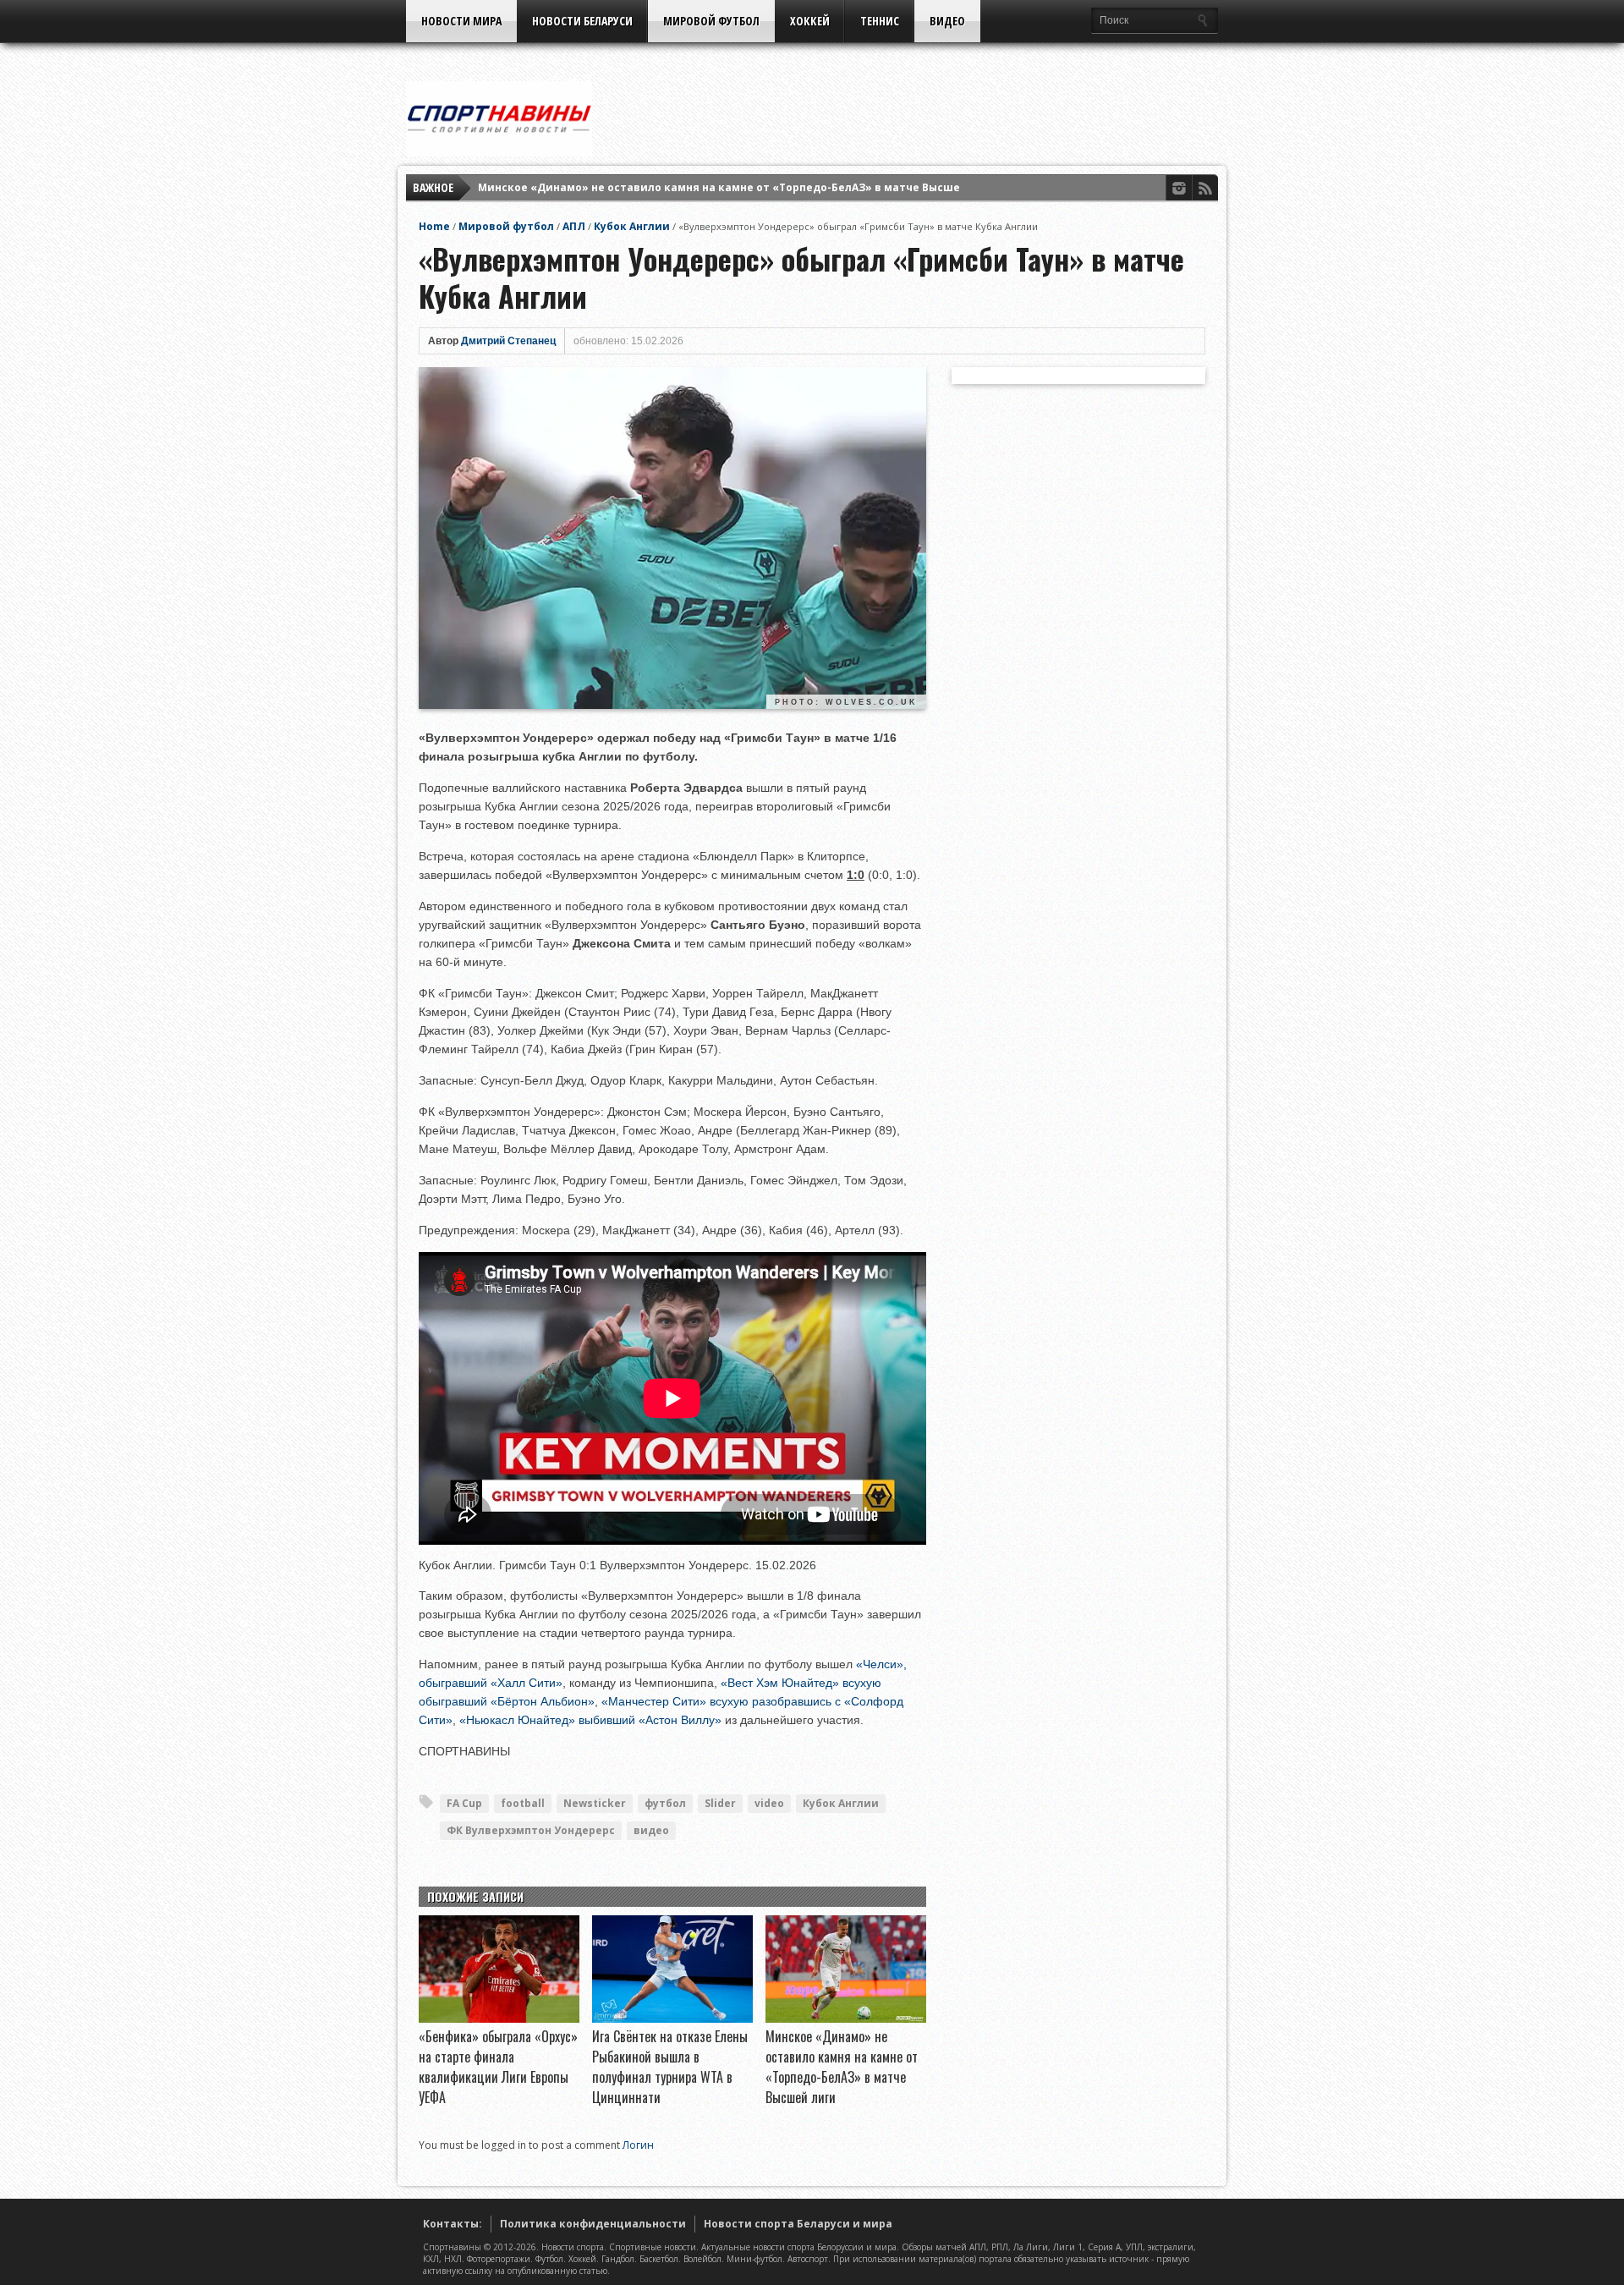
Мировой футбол (711, 21)
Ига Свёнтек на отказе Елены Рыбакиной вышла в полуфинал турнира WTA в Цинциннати (670, 2067)
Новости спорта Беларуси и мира (798, 2224)
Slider (720, 1803)
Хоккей (810, 21)
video (769, 1803)
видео (651, 1830)
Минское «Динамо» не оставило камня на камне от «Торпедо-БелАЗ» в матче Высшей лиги (738, 187)
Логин (638, 2145)
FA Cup (464, 1803)
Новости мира (461, 21)
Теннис (880, 21)
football (523, 1803)
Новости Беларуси (582, 21)
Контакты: (453, 2224)
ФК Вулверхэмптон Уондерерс (531, 1830)
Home (434, 226)
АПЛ (574, 226)
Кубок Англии (632, 226)
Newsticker (595, 1803)
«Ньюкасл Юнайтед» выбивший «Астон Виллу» (590, 1720)
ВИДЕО (947, 21)
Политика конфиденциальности (593, 2224)
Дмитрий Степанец (508, 341)
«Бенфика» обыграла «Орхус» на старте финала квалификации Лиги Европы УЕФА (498, 2067)
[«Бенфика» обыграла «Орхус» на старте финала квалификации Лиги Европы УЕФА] (499, 2019)
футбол (665, 1803)
